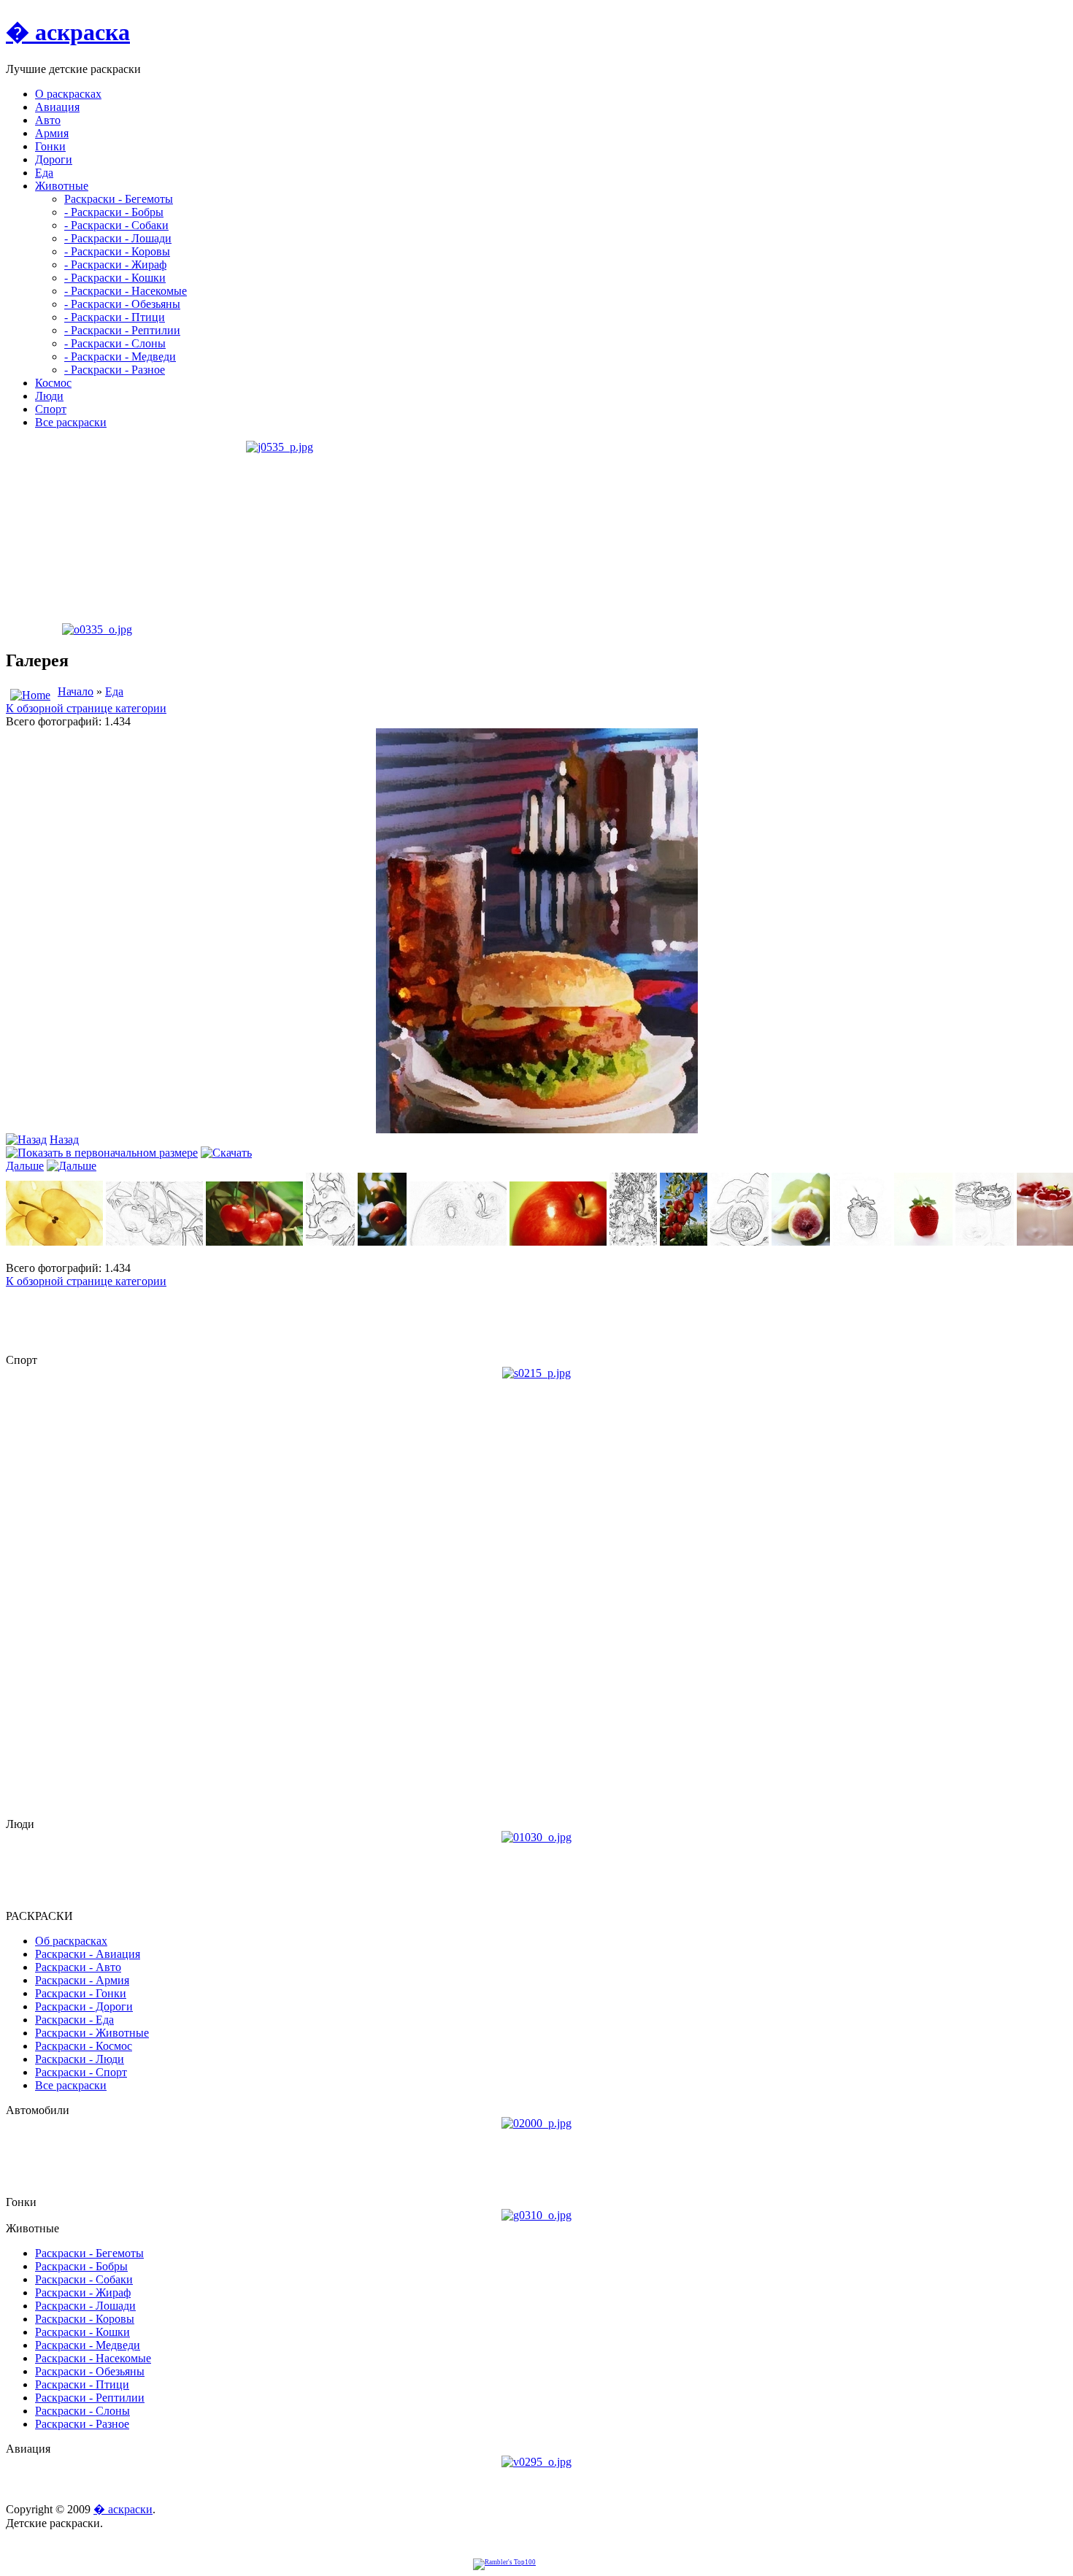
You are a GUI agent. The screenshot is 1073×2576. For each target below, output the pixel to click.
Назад (64, 1139)
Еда (114, 691)
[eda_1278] (537, 1129)
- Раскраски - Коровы (117, 251)
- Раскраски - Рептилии (122, 330)
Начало (76, 691)
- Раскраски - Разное (115, 370)
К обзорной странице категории (86, 708)
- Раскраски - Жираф (115, 265)
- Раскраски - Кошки (115, 278)
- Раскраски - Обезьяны (122, 304)
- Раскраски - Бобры (114, 212)
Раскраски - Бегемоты (119, 199)
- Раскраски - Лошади (118, 238)
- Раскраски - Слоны (115, 343)
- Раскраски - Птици (115, 317)
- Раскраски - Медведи (120, 356)
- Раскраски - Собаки (116, 225)
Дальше (25, 1166)
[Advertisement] (97, 532)
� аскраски (123, 2509)
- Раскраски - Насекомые (126, 291)
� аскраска (68, 32)
